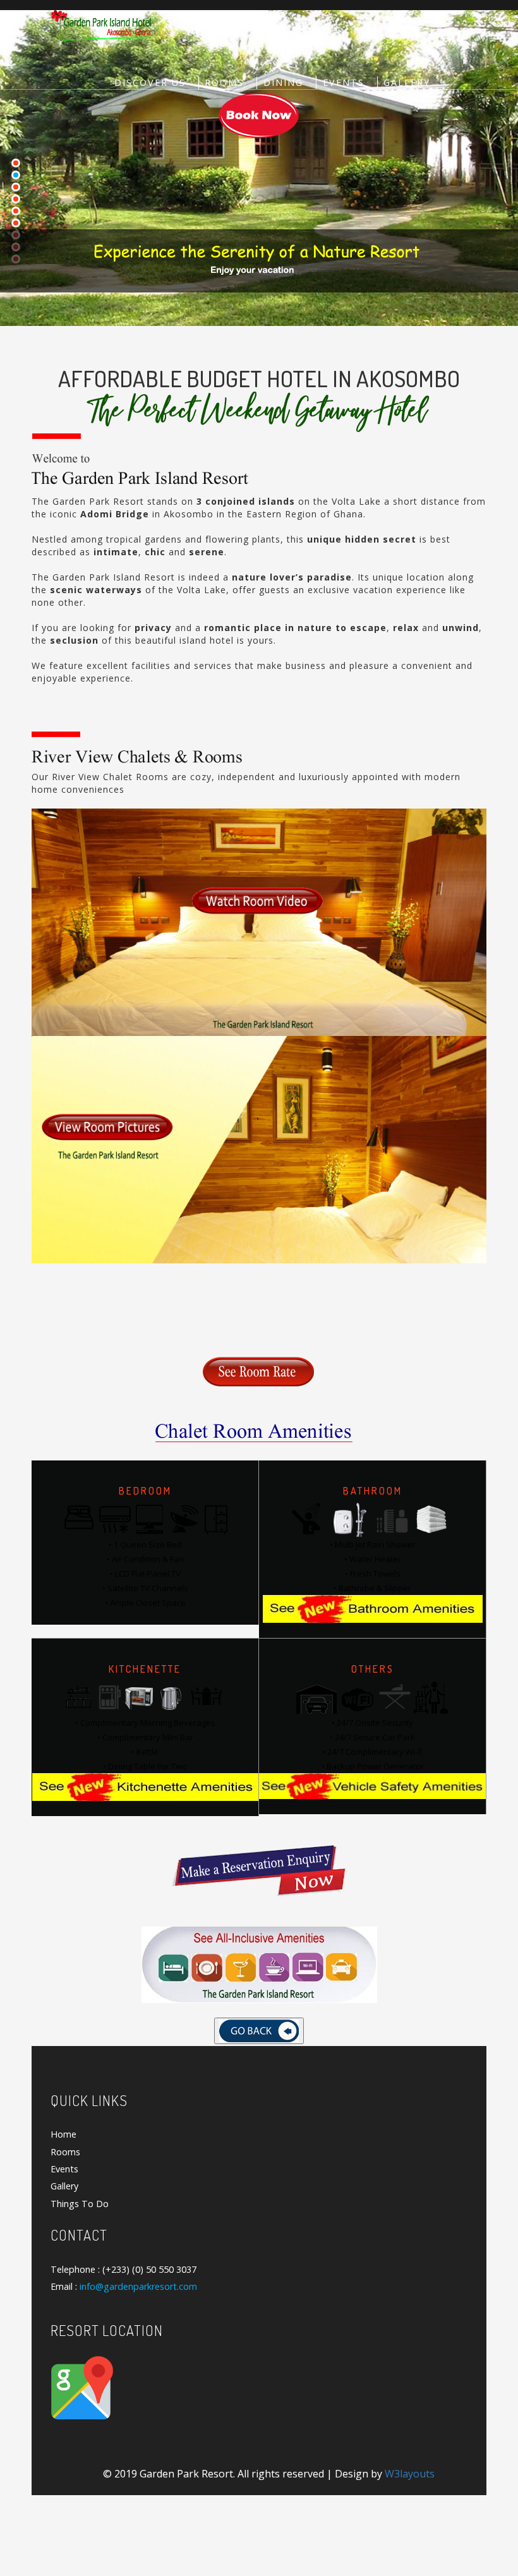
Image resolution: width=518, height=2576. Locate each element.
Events (344, 82)
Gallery (407, 82)
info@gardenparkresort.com (138, 2286)
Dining (283, 82)
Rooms (224, 82)
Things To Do (80, 2204)
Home (63, 2134)
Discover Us (150, 82)
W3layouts (410, 2474)
